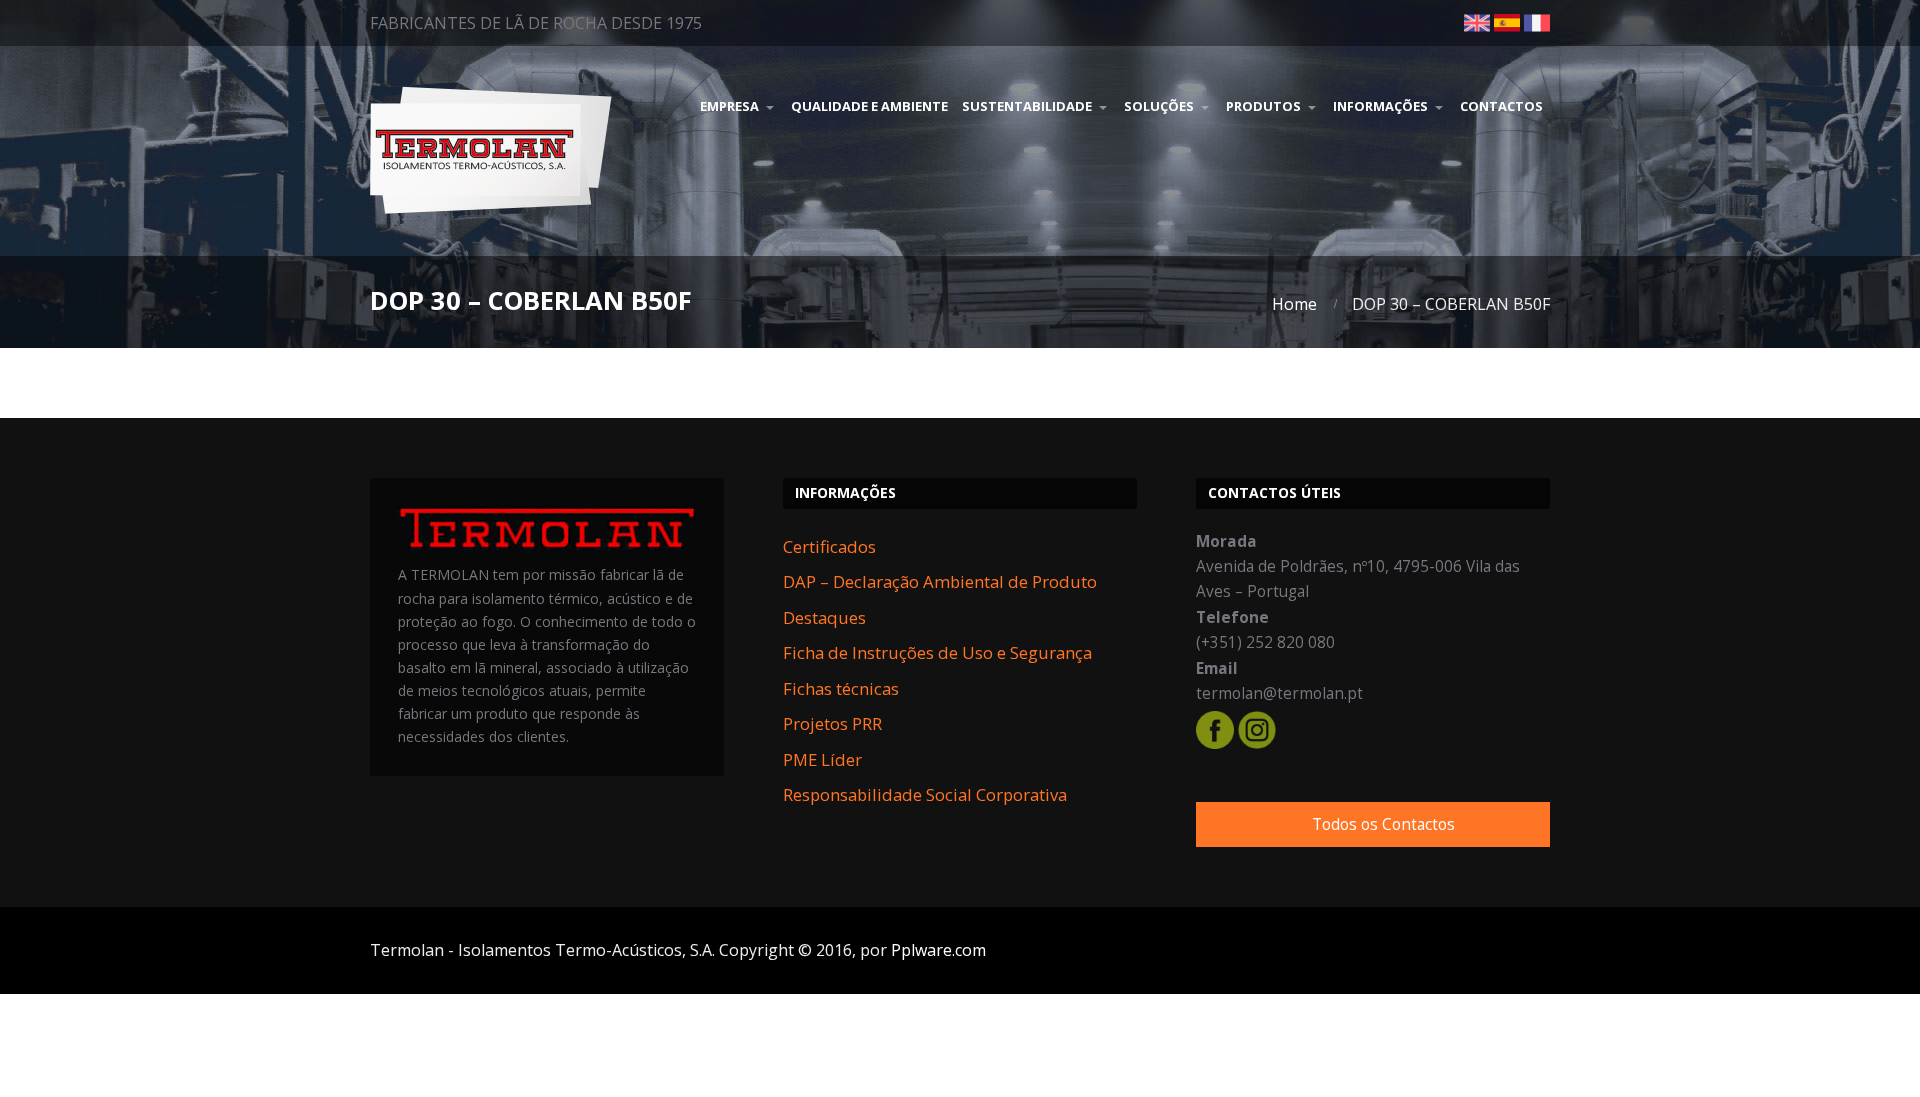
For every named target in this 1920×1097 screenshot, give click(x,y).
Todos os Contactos (1383, 824)
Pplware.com (938, 950)
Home (1294, 304)
